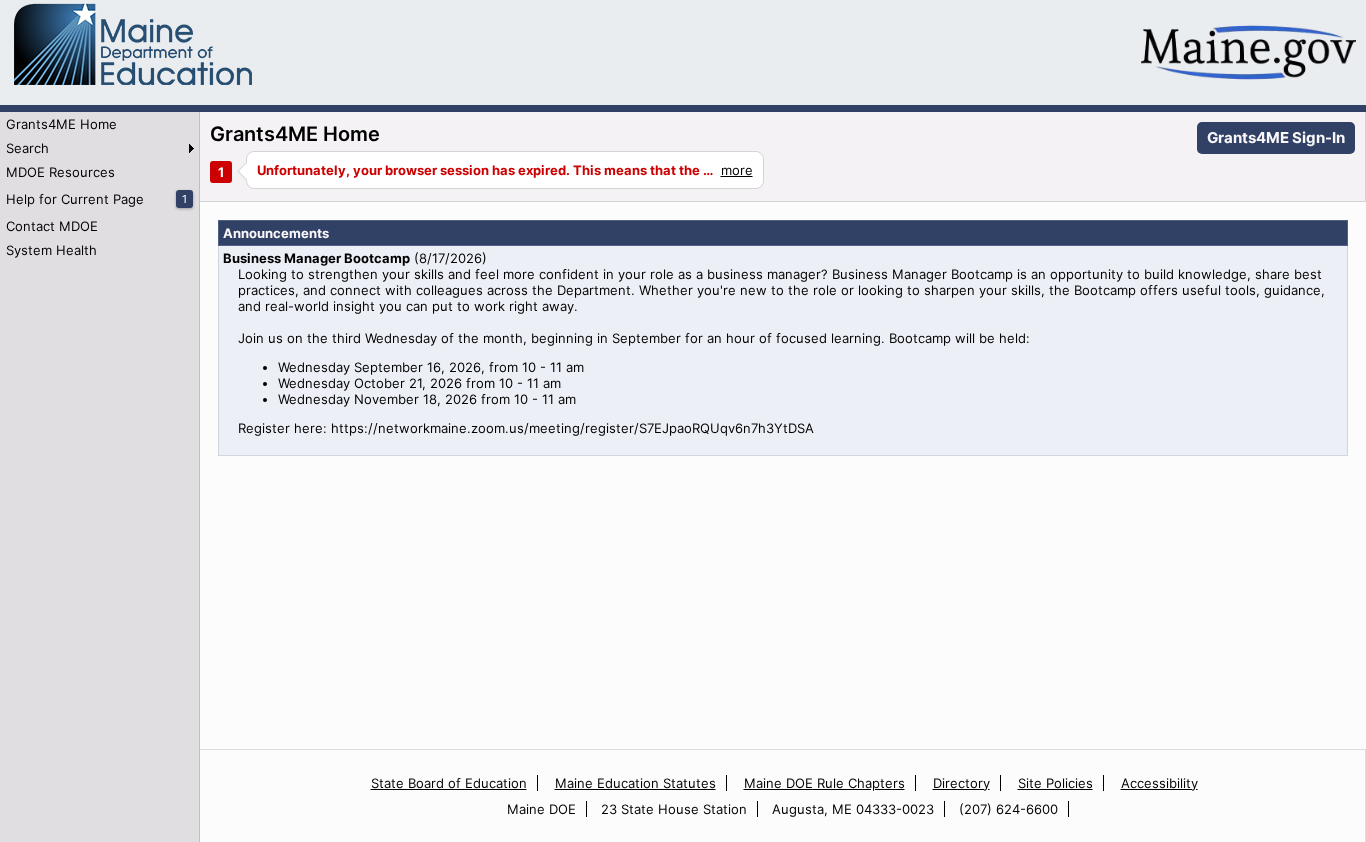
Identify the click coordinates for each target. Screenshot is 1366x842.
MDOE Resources (60, 172)
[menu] (99, 187)
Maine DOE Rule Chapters (824, 783)
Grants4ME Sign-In (1276, 137)
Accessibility (1159, 783)
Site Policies (1055, 783)
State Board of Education (449, 783)
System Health (51, 250)
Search (27, 148)
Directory (961, 783)
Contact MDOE (52, 226)
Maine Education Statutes (635, 783)
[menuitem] (99, 124)
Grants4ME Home (61, 124)
